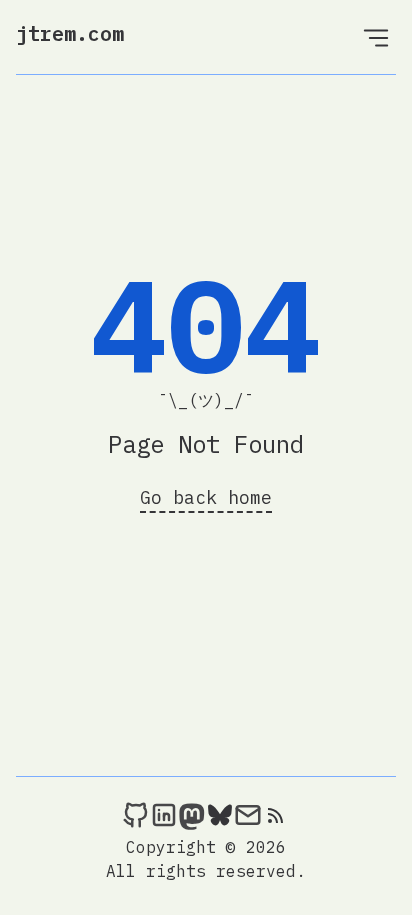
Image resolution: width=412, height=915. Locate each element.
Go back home (206, 497)
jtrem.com (70, 33)
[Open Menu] (376, 37)
